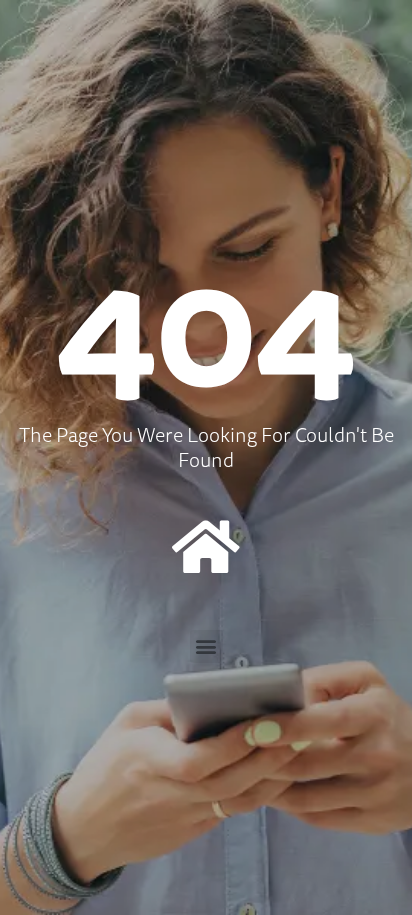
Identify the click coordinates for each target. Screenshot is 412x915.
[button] (206, 646)
